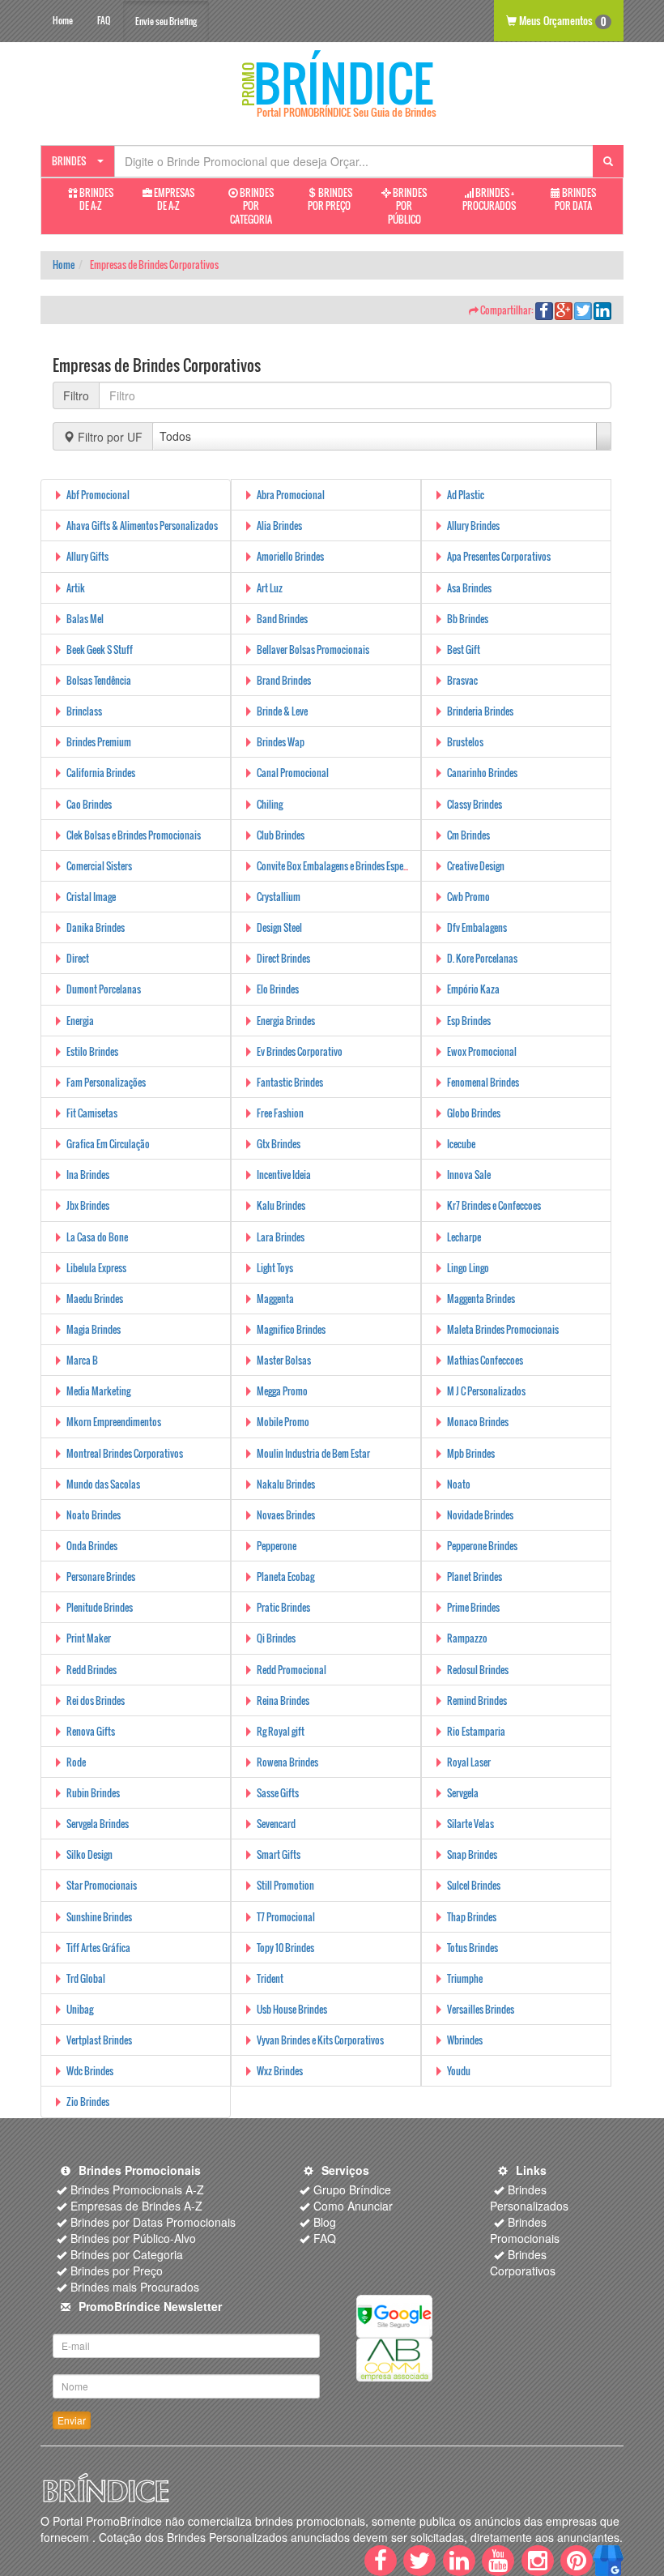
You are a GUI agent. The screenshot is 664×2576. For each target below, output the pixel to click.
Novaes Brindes (286, 1515)
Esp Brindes (469, 1021)
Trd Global (86, 1978)
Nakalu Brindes (286, 1484)
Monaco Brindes (478, 1422)
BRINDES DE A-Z (96, 199)
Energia (80, 1021)
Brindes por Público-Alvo (133, 2238)
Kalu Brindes (281, 1205)
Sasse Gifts (278, 1793)
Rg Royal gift (281, 1731)
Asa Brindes (469, 588)
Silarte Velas (470, 1824)
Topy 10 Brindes (285, 1948)
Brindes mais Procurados (135, 2287)
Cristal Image (91, 897)
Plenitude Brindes (100, 1607)
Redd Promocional (292, 1670)
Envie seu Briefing (166, 21)
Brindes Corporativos (523, 2262)
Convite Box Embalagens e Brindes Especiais (339, 866)
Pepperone (277, 1546)
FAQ (104, 20)
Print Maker (89, 1638)
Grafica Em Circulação (108, 1144)
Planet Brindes (475, 1576)
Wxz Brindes (280, 2071)
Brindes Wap (281, 742)
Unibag (80, 2009)
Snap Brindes (472, 1854)
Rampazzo (467, 1638)
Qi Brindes (276, 1638)
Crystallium (279, 897)
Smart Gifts (279, 1854)
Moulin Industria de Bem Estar (313, 1453)
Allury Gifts (87, 556)
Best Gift (464, 649)
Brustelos (465, 742)
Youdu (459, 2071)
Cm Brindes (468, 835)
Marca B (82, 1360)
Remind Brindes (477, 1700)
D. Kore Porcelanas (482, 958)
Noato (459, 1484)
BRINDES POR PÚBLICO (408, 206)
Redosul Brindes (478, 1670)
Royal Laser (469, 1762)
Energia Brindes (286, 1021)
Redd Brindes (92, 1670)
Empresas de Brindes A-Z (136, 2206)
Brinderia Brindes (480, 711)
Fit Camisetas (92, 1113)
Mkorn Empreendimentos (114, 1422)
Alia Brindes (279, 525)
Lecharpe (464, 1237)
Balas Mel (85, 619)
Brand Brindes (284, 680)
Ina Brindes (88, 1175)
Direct (78, 958)
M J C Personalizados (486, 1391)
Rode (76, 1762)
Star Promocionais (102, 1885)
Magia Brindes (94, 1329)
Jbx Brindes (88, 1205)
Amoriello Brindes (290, 556)
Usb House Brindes (292, 2009)
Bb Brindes (468, 619)
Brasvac (462, 680)
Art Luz (270, 588)
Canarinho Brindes (482, 773)
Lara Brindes (281, 1237)
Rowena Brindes (287, 1762)
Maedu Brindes (95, 1299)
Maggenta (275, 1299)
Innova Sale (469, 1175)
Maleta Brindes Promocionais (503, 1329)
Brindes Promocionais (525, 2230)
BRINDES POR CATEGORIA (252, 206)
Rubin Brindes (93, 1793)
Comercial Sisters (99, 866)
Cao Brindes (89, 804)
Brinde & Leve (282, 711)
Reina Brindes (283, 1700)
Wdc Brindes (90, 2071)
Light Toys (275, 1268)
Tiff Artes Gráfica (98, 1948)
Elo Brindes (278, 989)
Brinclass (84, 711)
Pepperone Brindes (482, 1546)
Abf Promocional (98, 495)
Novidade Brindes (480, 1515)
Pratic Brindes (283, 1607)
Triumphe (465, 1978)
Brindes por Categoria (127, 2254)
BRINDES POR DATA (575, 199)
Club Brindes (281, 835)
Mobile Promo (283, 1422)
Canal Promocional (293, 773)
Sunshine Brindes (99, 1917)
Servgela (463, 1793)
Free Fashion (280, 1113)
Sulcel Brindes (474, 1885)
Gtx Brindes (279, 1144)
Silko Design (89, 1854)
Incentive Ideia (284, 1175)
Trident (270, 1978)
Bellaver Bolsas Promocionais (313, 649)
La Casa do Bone (97, 1237)
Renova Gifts (91, 1731)
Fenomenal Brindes (483, 1082)
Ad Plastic (466, 495)
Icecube (461, 1144)
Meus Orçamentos (561, 20)
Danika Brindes (96, 927)
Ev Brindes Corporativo (300, 1051)
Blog (325, 2222)
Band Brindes (282, 619)
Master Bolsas (284, 1360)
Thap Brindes (472, 1917)
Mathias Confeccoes (485, 1360)
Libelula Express (96, 1268)
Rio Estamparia (476, 1731)
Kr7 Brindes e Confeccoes (494, 1205)
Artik (76, 588)
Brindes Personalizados (529, 2198)
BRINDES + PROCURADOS (489, 199)
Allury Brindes (473, 525)
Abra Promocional (291, 495)
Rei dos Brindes (96, 1700)
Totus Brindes (472, 1948)
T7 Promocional (286, 1917)
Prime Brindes (473, 1607)
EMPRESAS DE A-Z (173, 199)
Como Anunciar (353, 2206)
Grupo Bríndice (352, 2189)
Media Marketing (98, 1391)
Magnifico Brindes (291, 1329)
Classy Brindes (475, 804)
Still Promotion (285, 1885)
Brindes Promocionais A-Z (137, 2189)
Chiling (270, 804)
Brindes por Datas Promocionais (153, 2222)
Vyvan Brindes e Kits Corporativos (320, 2040)
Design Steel (279, 927)
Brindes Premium (99, 742)
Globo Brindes (474, 1113)
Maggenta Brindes (481, 1299)
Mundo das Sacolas (103, 1484)
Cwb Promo (468, 897)
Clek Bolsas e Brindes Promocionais (134, 835)
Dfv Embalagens (477, 927)
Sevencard (276, 1824)
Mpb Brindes (471, 1453)
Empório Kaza (473, 989)
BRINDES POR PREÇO (330, 199)
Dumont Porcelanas (104, 989)
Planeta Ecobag (285, 1576)
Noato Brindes (94, 1515)
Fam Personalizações (106, 1082)
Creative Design (476, 866)
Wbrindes (465, 2040)
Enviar (72, 2420)
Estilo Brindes (92, 1051)
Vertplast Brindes (99, 2040)
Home (63, 20)
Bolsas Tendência (99, 680)
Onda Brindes (92, 1546)
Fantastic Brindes (290, 1082)
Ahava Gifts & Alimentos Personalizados (142, 525)
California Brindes (101, 773)
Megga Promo (282, 1391)
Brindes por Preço (117, 2271)
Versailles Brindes (481, 2009)
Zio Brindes (88, 2102)
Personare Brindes (101, 1576)
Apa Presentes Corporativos (499, 556)
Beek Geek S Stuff (100, 649)
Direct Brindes (283, 958)
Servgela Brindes (98, 1824)
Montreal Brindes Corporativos (125, 1453)
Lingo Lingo (468, 1268)
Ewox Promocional (482, 1051)
